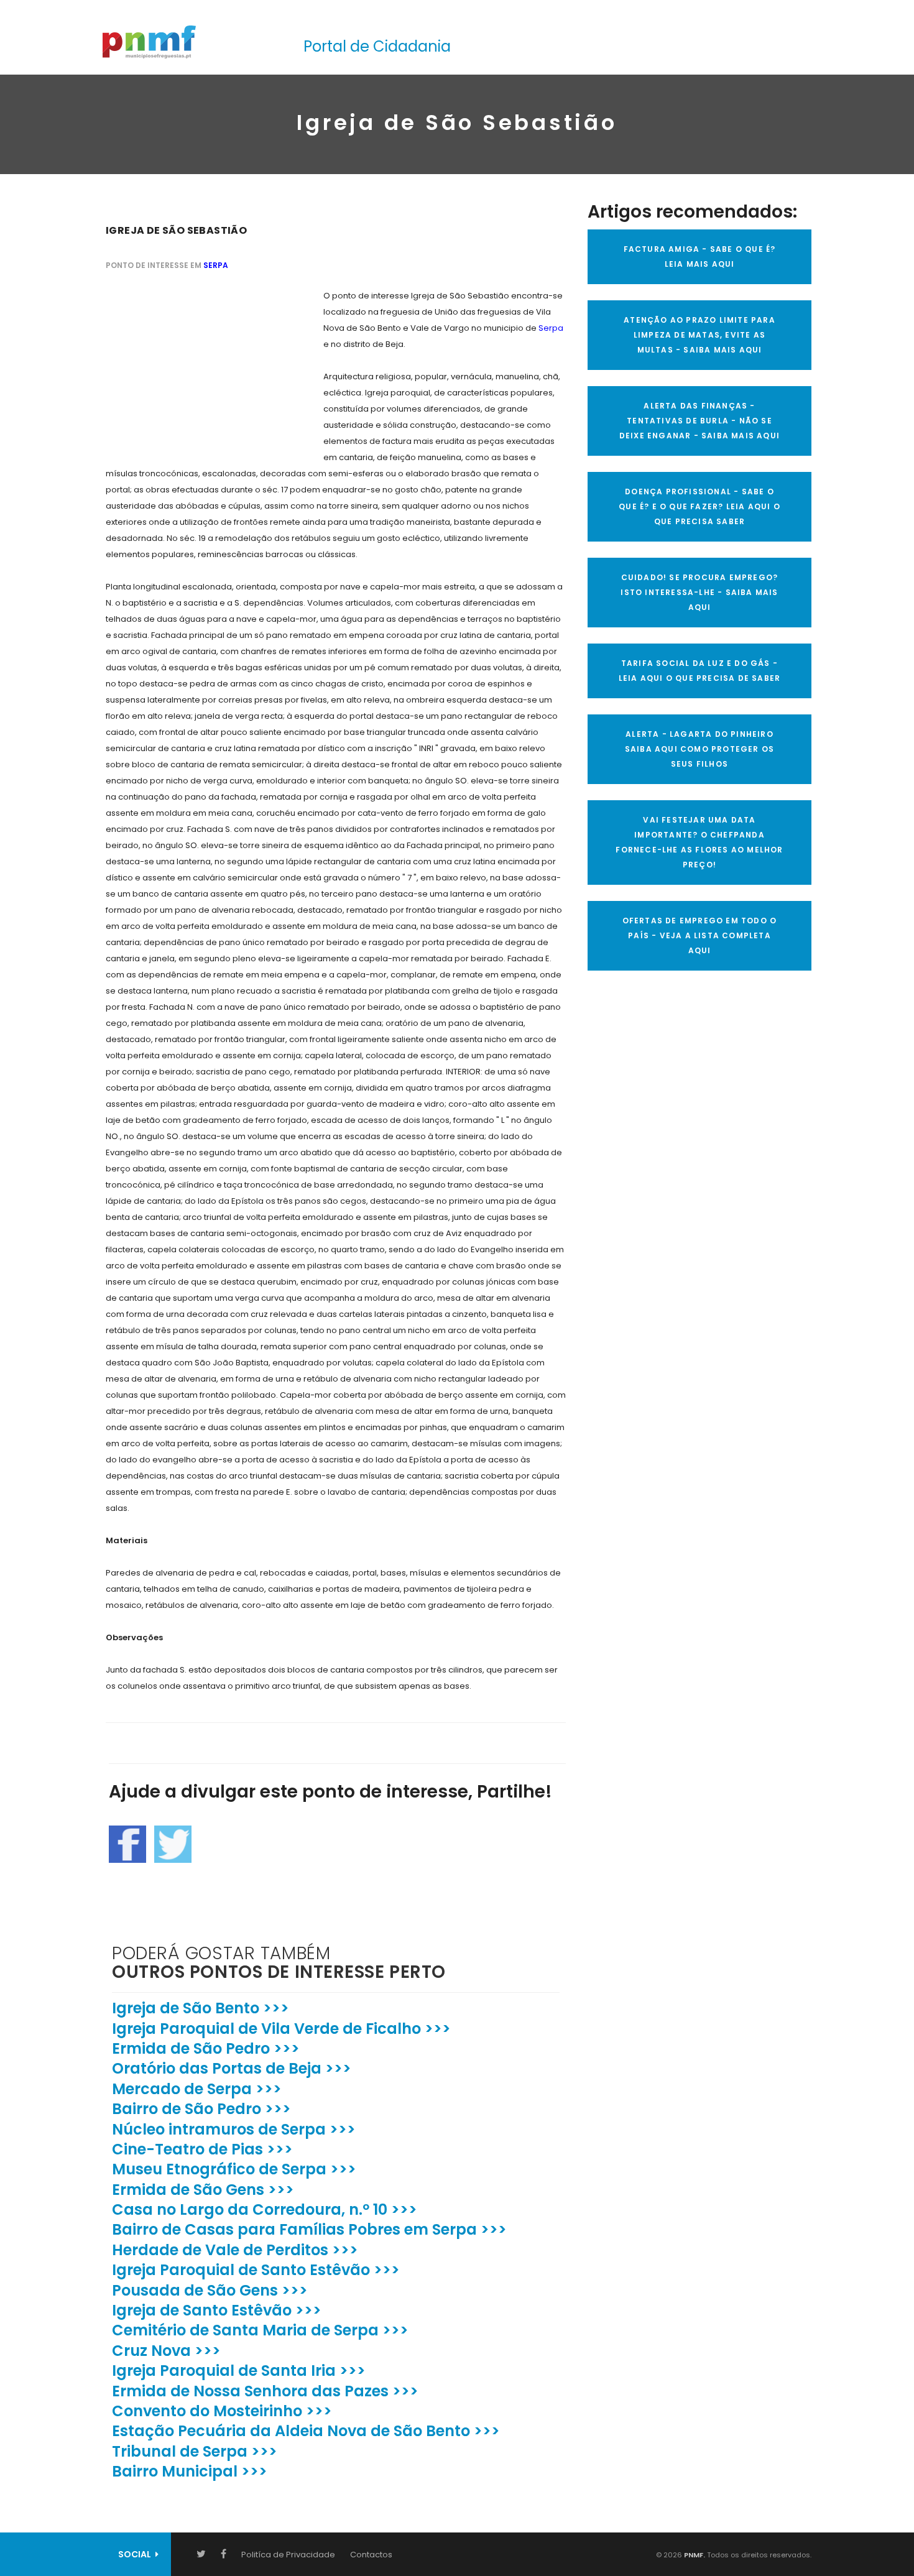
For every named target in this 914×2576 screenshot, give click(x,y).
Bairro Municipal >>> (190, 2471)
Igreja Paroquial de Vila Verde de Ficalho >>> (281, 2029)
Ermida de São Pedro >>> (206, 2048)
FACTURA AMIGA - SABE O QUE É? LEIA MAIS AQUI (700, 256)
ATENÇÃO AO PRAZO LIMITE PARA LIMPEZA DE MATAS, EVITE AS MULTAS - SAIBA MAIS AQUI (699, 335)
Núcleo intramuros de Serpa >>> (234, 2129)
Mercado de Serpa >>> (197, 2089)
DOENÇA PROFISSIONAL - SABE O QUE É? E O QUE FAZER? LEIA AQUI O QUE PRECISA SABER (699, 506)
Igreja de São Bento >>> (201, 2008)
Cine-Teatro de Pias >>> (202, 2149)
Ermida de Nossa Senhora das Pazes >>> (265, 2391)
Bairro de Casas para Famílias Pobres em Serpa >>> (309, 2229)
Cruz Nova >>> (166, 2351)
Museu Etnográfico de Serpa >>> (234, 2169)
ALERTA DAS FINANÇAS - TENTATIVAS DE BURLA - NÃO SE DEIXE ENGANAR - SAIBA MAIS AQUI (699, 421)
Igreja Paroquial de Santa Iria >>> (239, 2371)
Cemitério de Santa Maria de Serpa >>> (260, 2330)
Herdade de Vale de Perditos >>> (235, 2250)
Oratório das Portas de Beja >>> (232, 2068)
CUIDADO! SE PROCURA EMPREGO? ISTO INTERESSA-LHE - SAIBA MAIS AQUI (699, 592)
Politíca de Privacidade (288, 2555)
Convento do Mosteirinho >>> (222, 2411)
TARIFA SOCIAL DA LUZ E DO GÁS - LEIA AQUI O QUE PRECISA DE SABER (699, 671)
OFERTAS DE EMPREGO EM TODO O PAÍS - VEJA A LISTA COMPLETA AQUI (700, 935)
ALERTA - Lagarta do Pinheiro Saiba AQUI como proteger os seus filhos (699, 749)
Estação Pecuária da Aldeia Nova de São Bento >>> (306, 2431)
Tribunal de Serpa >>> (195, 2451)
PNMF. (694, 2555)
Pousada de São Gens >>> (210, 2290)
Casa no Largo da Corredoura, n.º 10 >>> (265, 2209)
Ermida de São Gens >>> (203, 2190)
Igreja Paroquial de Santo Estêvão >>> (256, 2270)
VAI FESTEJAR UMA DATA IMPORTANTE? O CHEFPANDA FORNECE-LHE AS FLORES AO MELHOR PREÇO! (699, 842)
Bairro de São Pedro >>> (201, 2109)
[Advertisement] (199, 366)
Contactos (371, 2555)
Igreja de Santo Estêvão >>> (217, 2310)
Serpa (216, 265)
